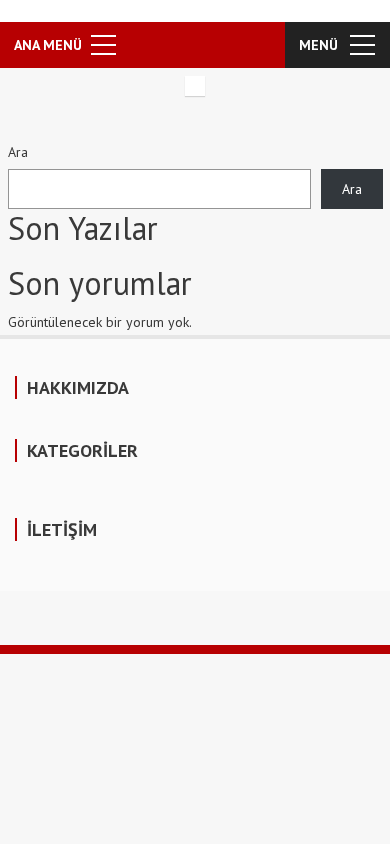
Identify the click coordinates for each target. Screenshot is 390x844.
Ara (18, 152)
